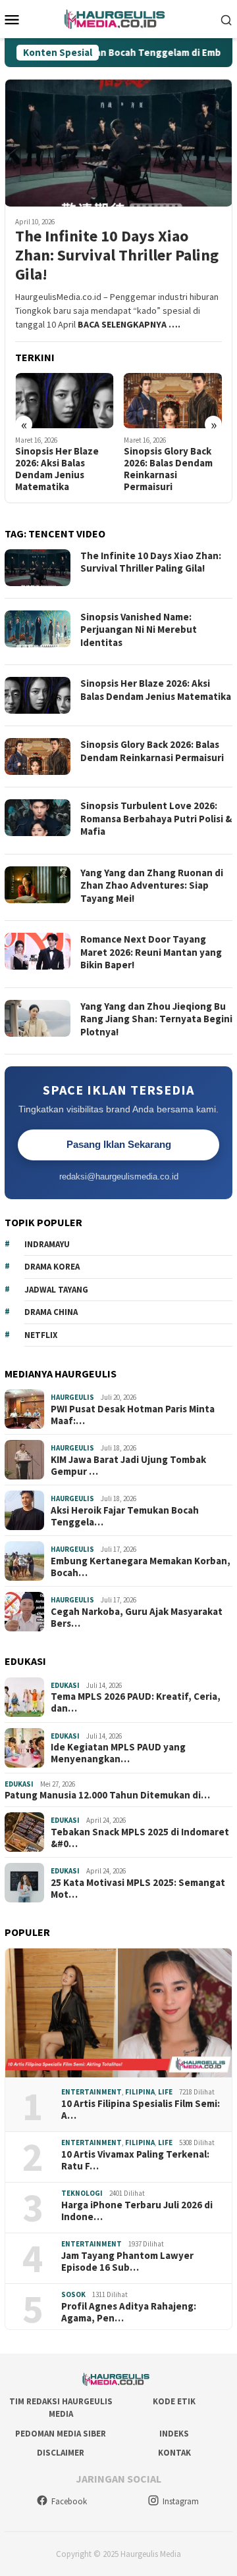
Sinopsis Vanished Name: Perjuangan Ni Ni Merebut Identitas (139, 630)
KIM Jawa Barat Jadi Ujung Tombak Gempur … (128, 1466)
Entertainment (92, 2092)
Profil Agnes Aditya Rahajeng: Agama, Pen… (129, 2312)
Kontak (174, 2453)
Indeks (174, 2434)
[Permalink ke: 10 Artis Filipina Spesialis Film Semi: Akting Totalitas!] (118, 2013)
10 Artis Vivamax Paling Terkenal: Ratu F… (135, 2160)
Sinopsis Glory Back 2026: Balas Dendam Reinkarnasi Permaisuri (168, 469)
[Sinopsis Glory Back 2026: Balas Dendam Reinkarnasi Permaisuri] (173, 401)
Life (165, 2092)
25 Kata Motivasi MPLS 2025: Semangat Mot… (138, 1889)
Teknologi (82, 2193)
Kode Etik (174, 2401)
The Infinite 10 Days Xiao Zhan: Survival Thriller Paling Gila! (117, 255)
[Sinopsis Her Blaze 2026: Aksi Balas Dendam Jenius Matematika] (65, 401)
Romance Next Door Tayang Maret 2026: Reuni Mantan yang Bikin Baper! (151, 952)
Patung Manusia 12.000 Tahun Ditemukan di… (107, 1795)
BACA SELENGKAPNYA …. (129, 324)
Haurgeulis (72, 1397)
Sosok (73, 2294)
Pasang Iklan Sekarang (119, 1144)
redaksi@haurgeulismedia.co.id (119, 1177)
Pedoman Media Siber (61, 2434)
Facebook (69, 2501)
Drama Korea (52, 1267)
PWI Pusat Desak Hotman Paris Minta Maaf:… (133, 1415)
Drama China (51, 1312)
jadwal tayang (56, 1290)
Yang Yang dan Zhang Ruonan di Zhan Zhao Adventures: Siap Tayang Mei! (152, 885)
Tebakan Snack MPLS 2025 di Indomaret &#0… (140, 1838)
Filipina (140, 2092)
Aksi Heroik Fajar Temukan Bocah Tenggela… (125, 1516)
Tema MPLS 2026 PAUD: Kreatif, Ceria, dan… (136, 1702)
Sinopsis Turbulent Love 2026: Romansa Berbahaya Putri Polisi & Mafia (156, 818)
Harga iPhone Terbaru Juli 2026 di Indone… (137, 2211)
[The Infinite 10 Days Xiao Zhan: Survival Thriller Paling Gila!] (118, 143)
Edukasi (65, 1685)
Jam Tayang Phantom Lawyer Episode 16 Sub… (127, 2262)
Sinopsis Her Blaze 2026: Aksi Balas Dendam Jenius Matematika (57, 469)
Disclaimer (61, 2453)
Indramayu (47, 1244)
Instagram (181, 2501)
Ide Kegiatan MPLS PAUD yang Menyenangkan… (118, 1753)
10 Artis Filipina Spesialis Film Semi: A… (141, 2110)
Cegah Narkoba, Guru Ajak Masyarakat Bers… (137, 1618)
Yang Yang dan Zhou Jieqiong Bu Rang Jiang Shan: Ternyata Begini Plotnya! (156, 1019)
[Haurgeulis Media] (119, 18)
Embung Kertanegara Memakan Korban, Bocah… (141, 1567)
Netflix (41, 1335)
